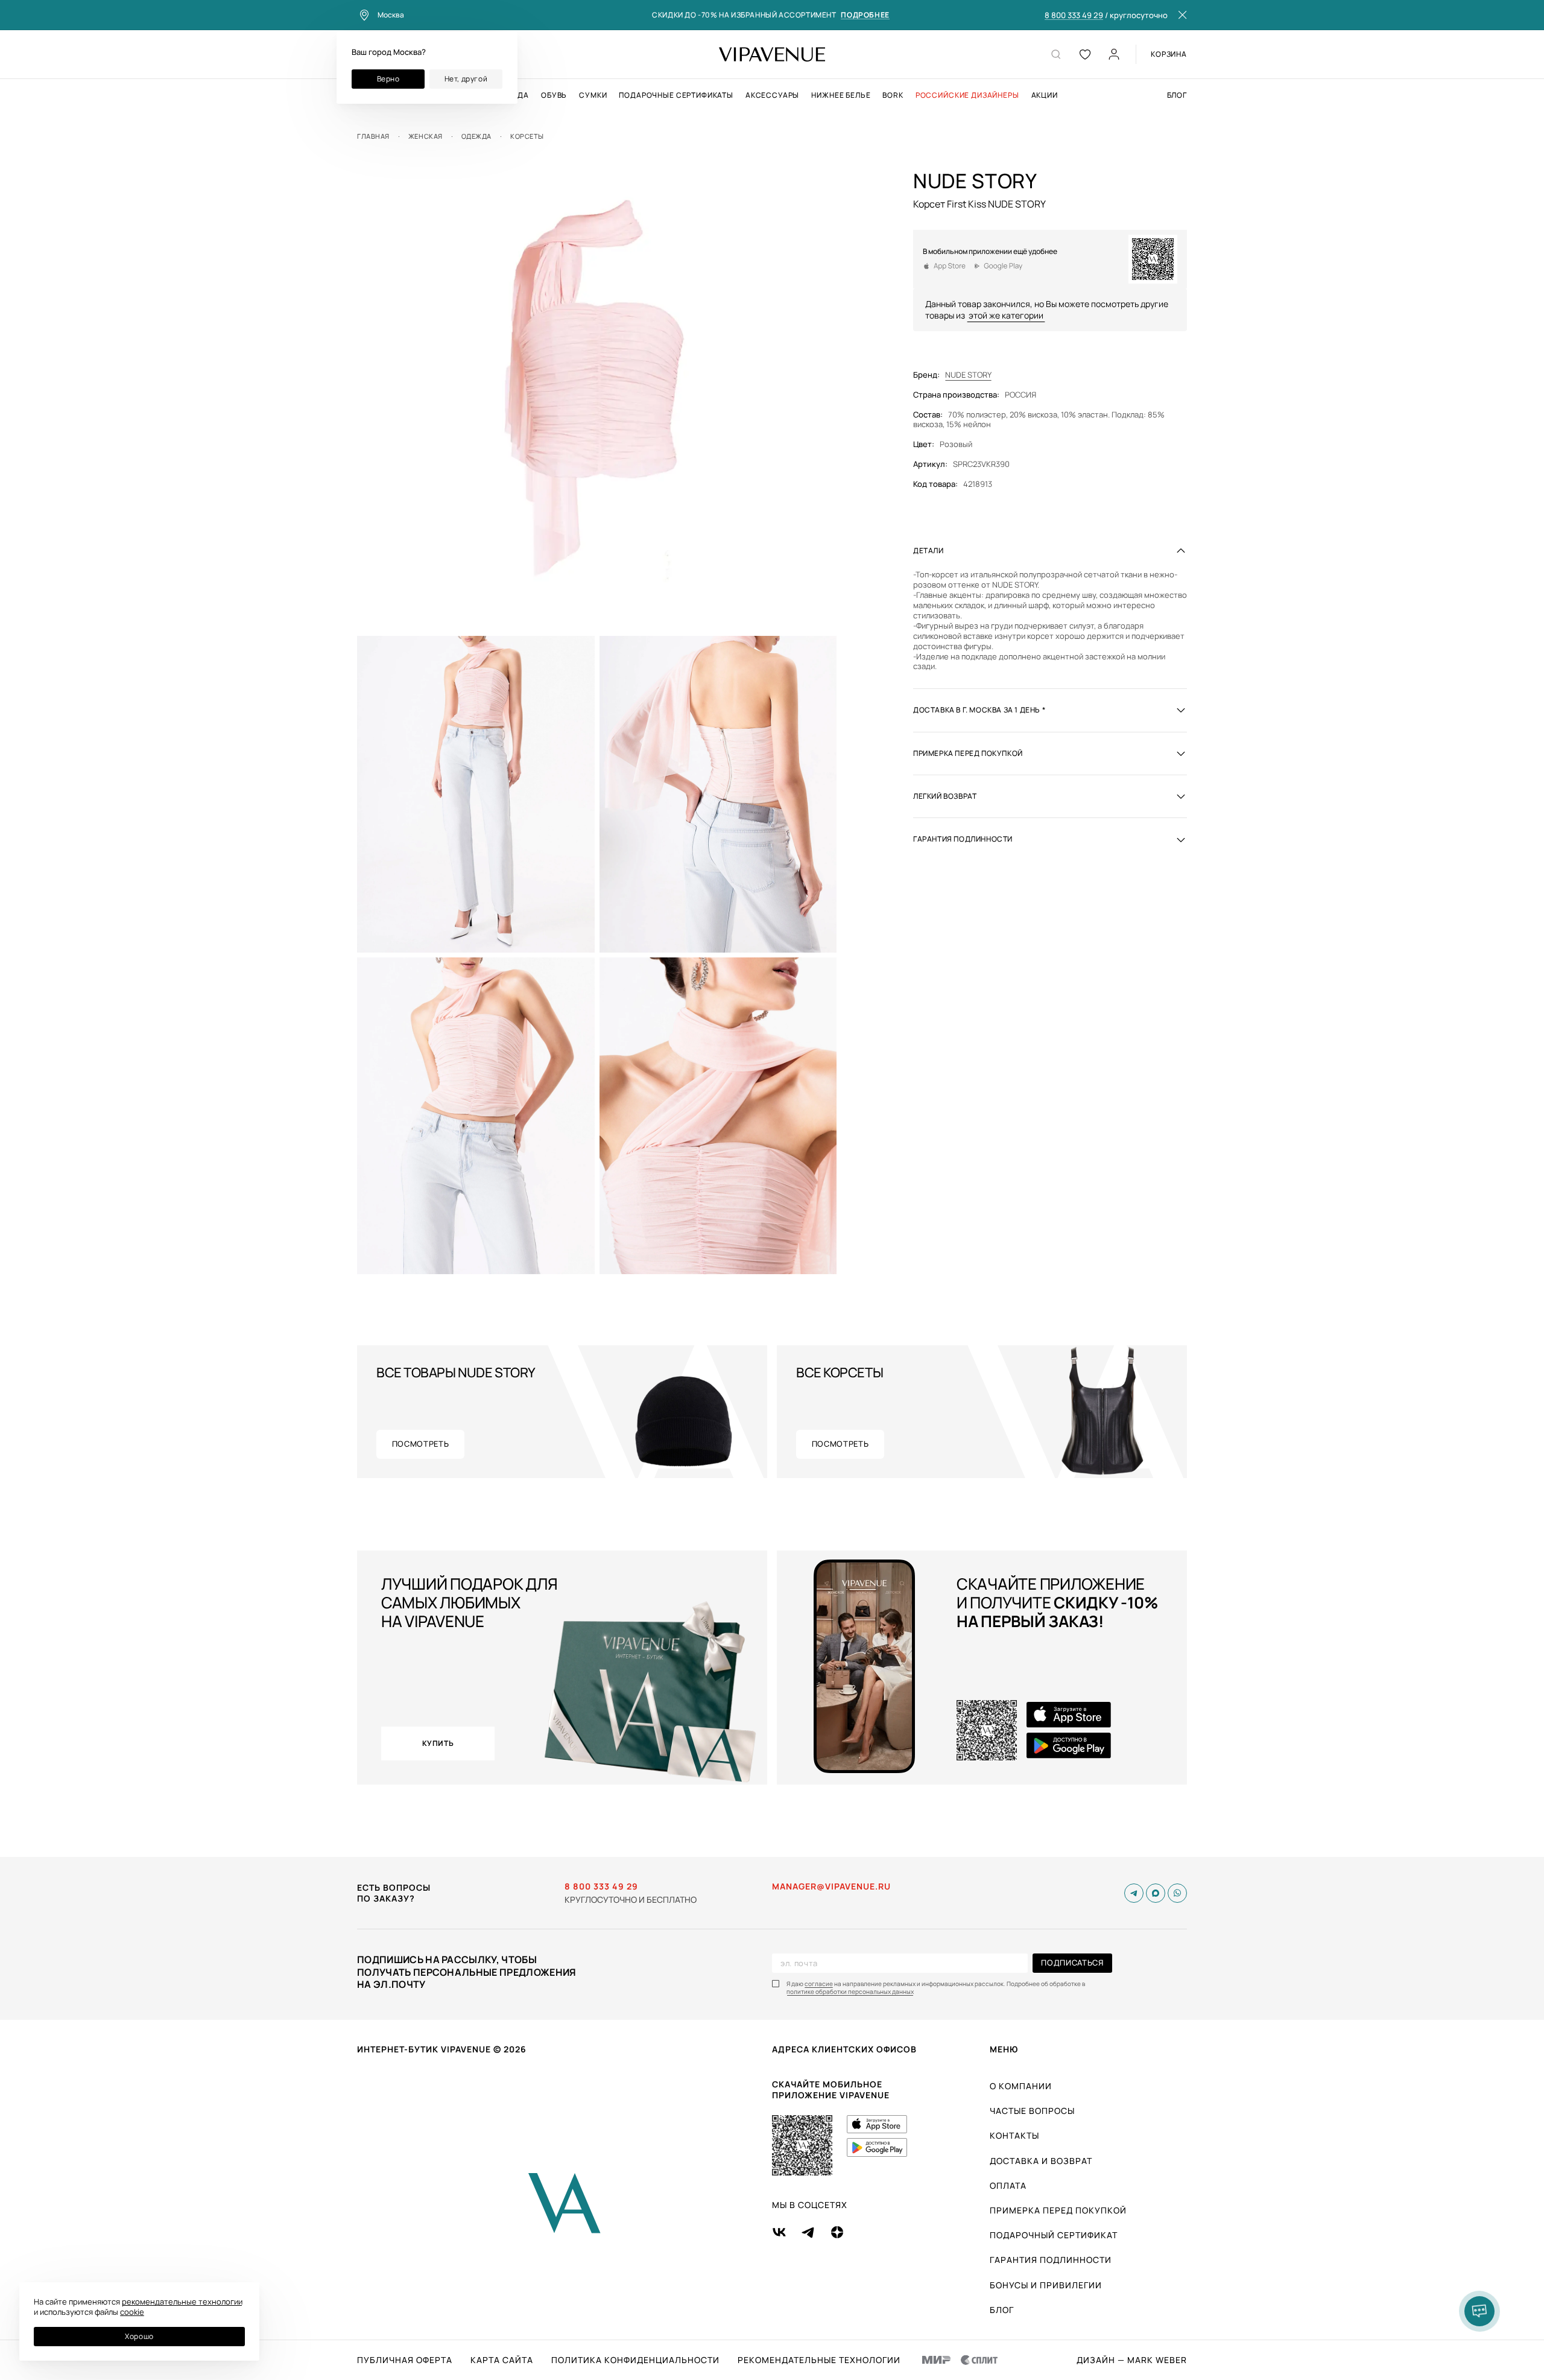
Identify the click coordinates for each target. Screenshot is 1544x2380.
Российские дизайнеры (967, 95)
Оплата (1008, 2185)
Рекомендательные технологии (819, 2360)
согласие (819, 1984)
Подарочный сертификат (1054, 2235)
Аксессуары (772, 95)
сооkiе (132, 2312)
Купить (438, 1743)
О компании (1021, 2086)
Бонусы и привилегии (1046, 2285)
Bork (893, 95)
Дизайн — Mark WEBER (1132, 2360)
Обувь (554, 95)
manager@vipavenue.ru (831, 1887)
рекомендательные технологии (182, 2302)
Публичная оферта (405, 2360)
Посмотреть (421, 1444)
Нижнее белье (841, 95)
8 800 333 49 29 (1074, 16)
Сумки (593, 95)
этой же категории (1006, 315)
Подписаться (1072, 1963)
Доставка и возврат (1041, 2161)
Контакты (1014, 2135)
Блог (1177, 95)
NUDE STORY (968, 375)
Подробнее (865, 15)
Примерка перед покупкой (1058, 2210)
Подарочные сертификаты (676, 95)
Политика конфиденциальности (635, 2360)
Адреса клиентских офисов (844, 2049)
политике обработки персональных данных (850, 1992)
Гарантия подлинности (1051, 2260)
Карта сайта (502, 2360)
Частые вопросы (1032, 2111)
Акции (1045, 95)
